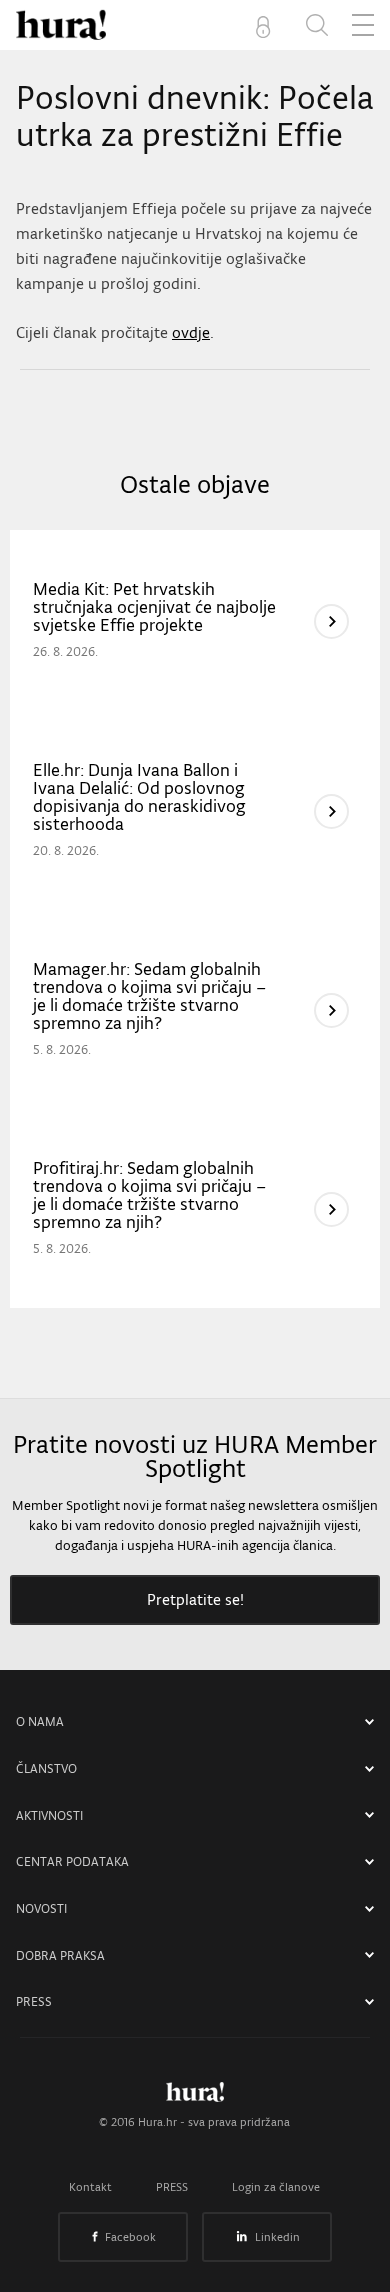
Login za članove (276, 2187)
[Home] (61, 25)
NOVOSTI (41, 1908)
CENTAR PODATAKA (72, 1861)
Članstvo (46, 1768)
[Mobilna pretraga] (317, 25)
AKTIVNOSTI (49, 1815)
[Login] (267, 25)
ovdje (191, 332)
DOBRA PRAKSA (60, 1955)
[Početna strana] (195, 2097)
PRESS (34, 2001)
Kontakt (90, 2187)
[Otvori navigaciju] (363, 25)
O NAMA (40, 1721)
